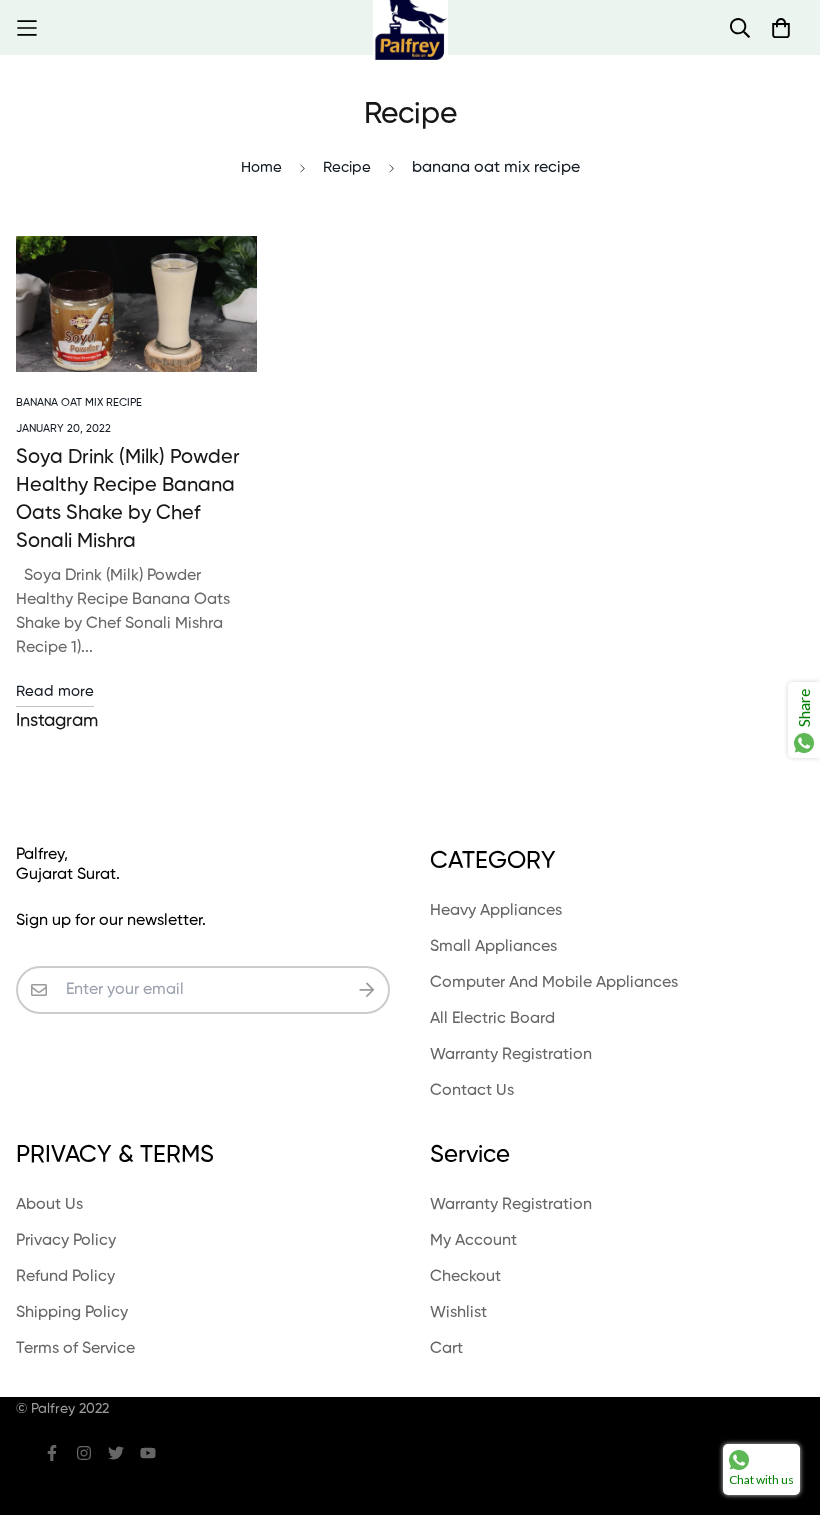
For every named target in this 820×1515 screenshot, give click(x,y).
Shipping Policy (72, 1313)
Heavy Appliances (496, 911)
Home (261, 167)
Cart (446, 1349)
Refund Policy (65, 1277)
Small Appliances (493, 947)
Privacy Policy (66, 1241)
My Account (473, 1241)
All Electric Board (492, 1019)
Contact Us (472, 1091)
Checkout (465, 1277)
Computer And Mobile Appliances (554, 983)
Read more (55, 691)
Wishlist (458, 1313)
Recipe (347, 167)
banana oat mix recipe (79, 402)
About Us (49, 1205)
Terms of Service (75, 1349)
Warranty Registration (511, 1055)
